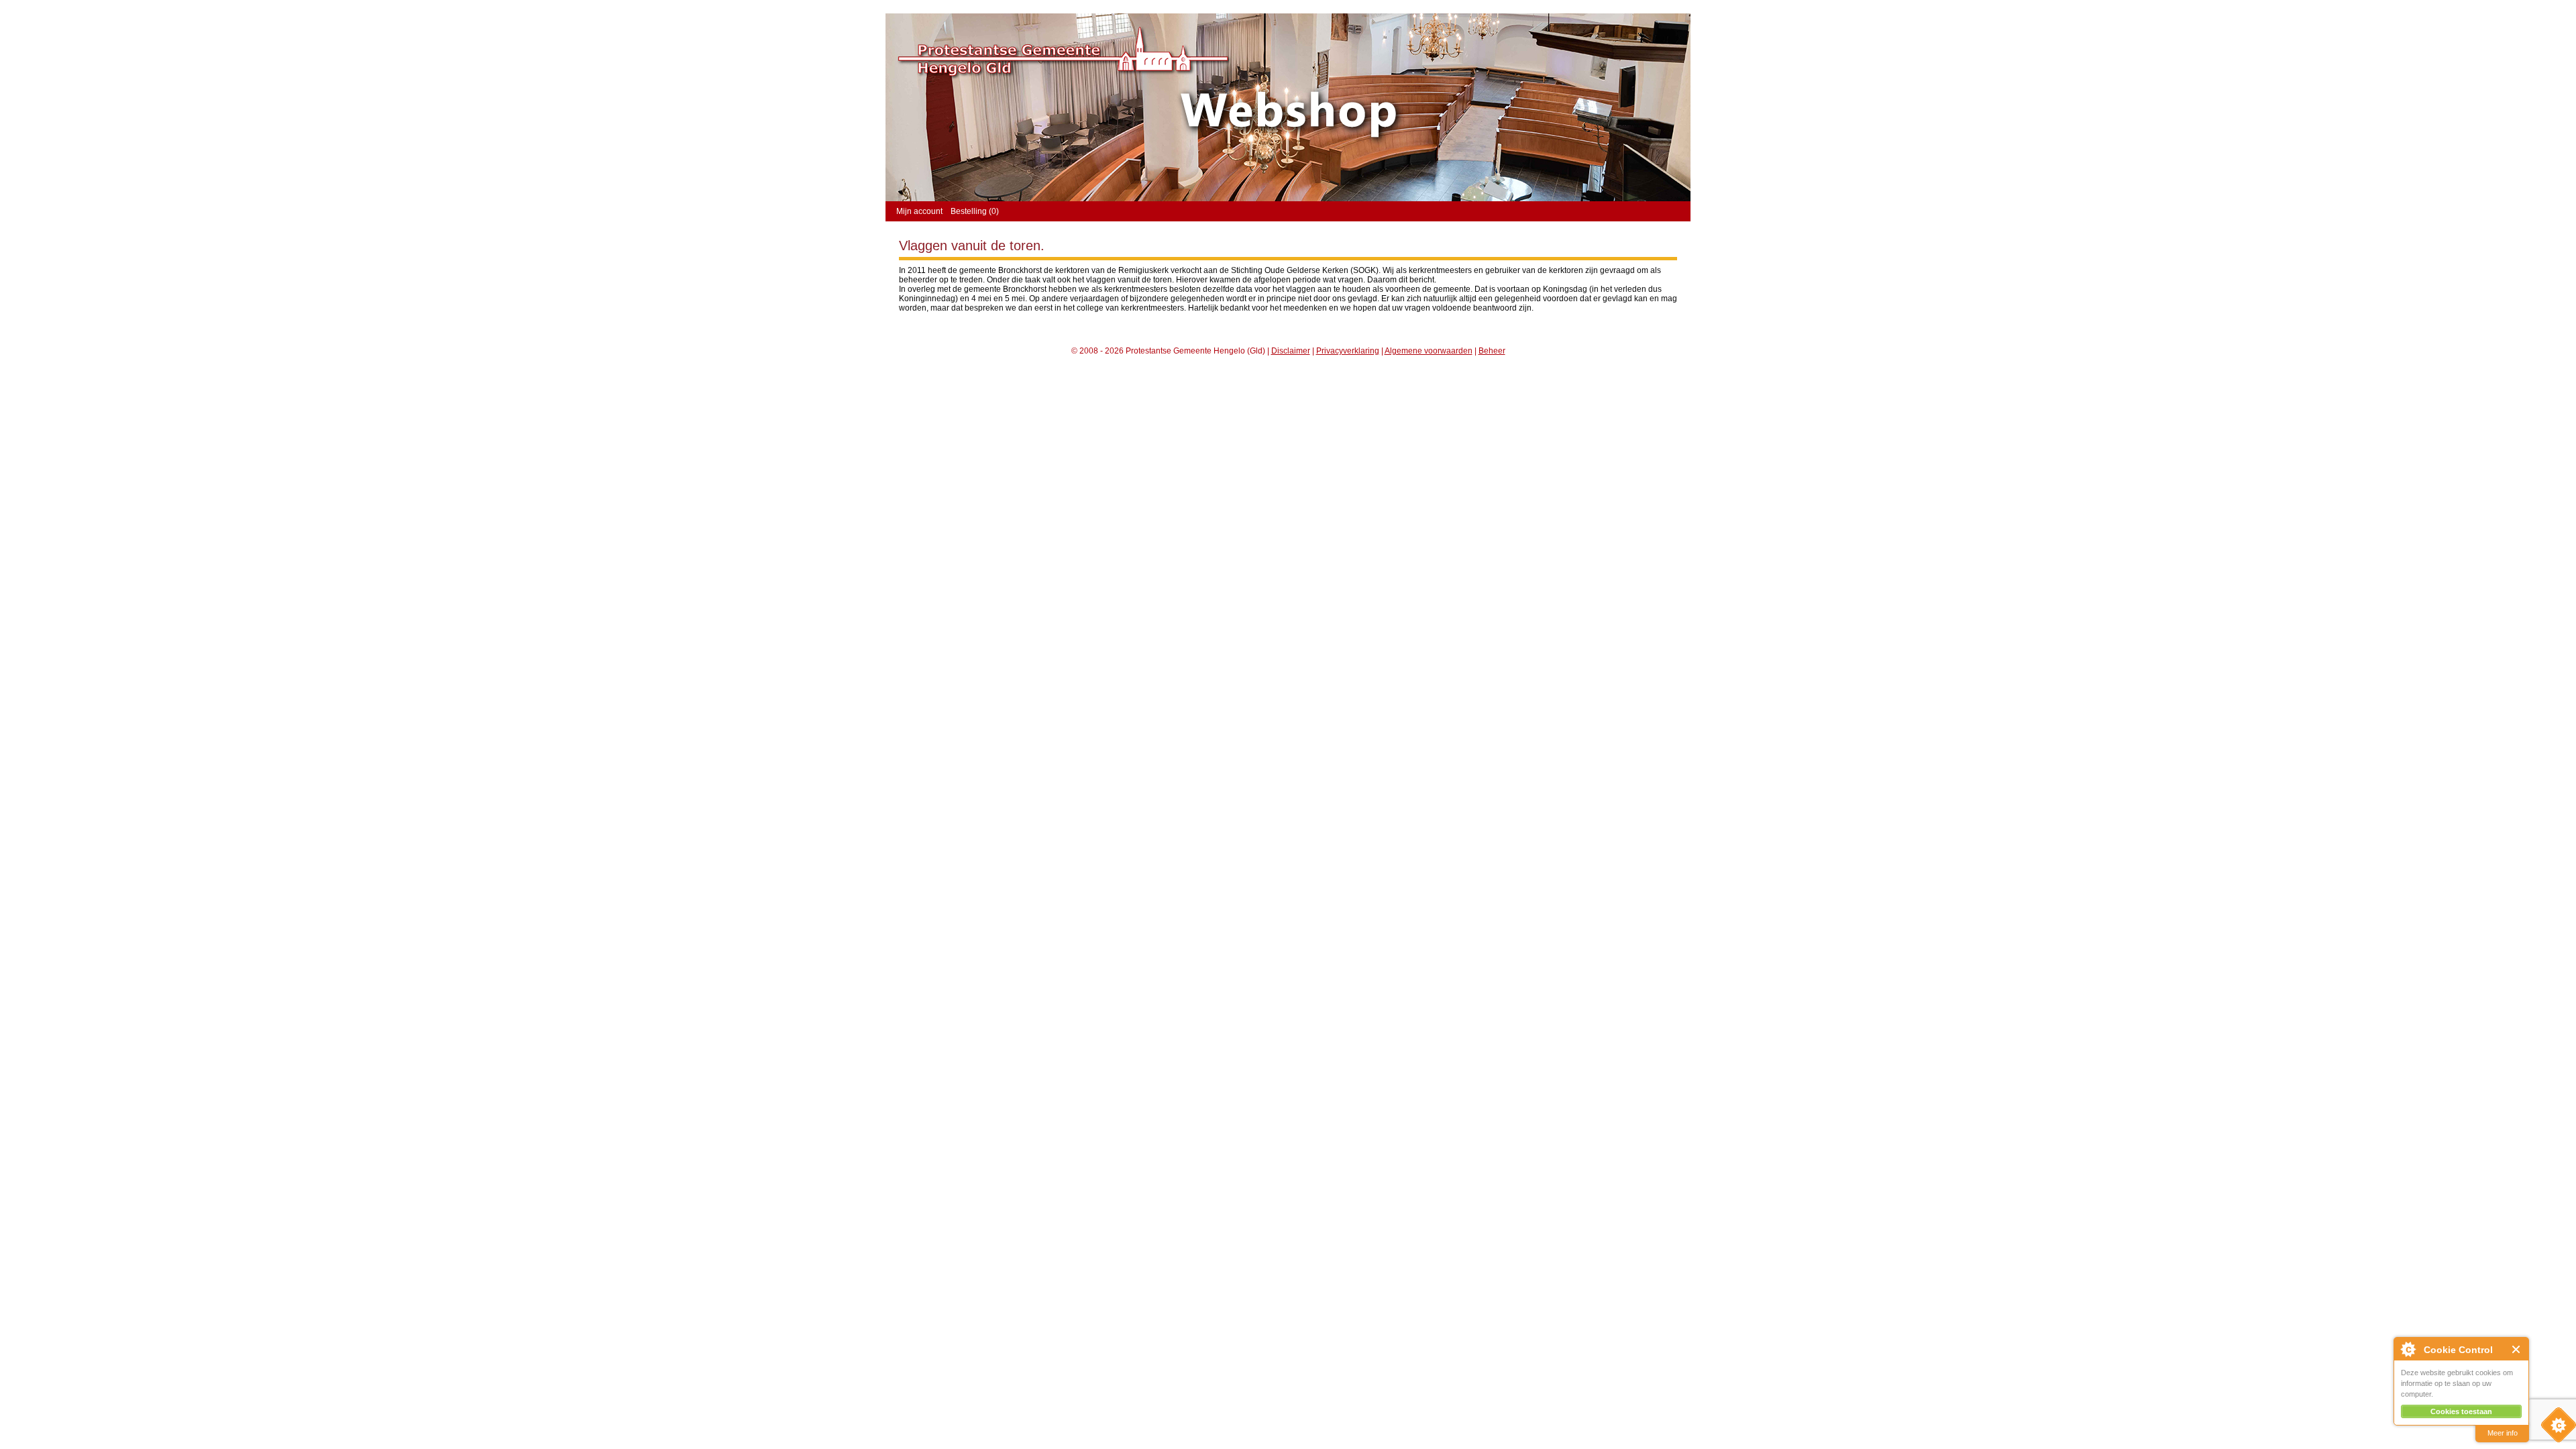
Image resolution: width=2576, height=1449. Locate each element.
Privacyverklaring (1348, 351)
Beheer (1492, 351)
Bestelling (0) (975, 211)
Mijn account (919, 211)
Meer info (2503, 1433)
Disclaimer (1291, 351)
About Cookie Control (2408, 1349)
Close (2517, 1349)
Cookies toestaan (2461, 1411)
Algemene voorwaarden (1429, 351)
